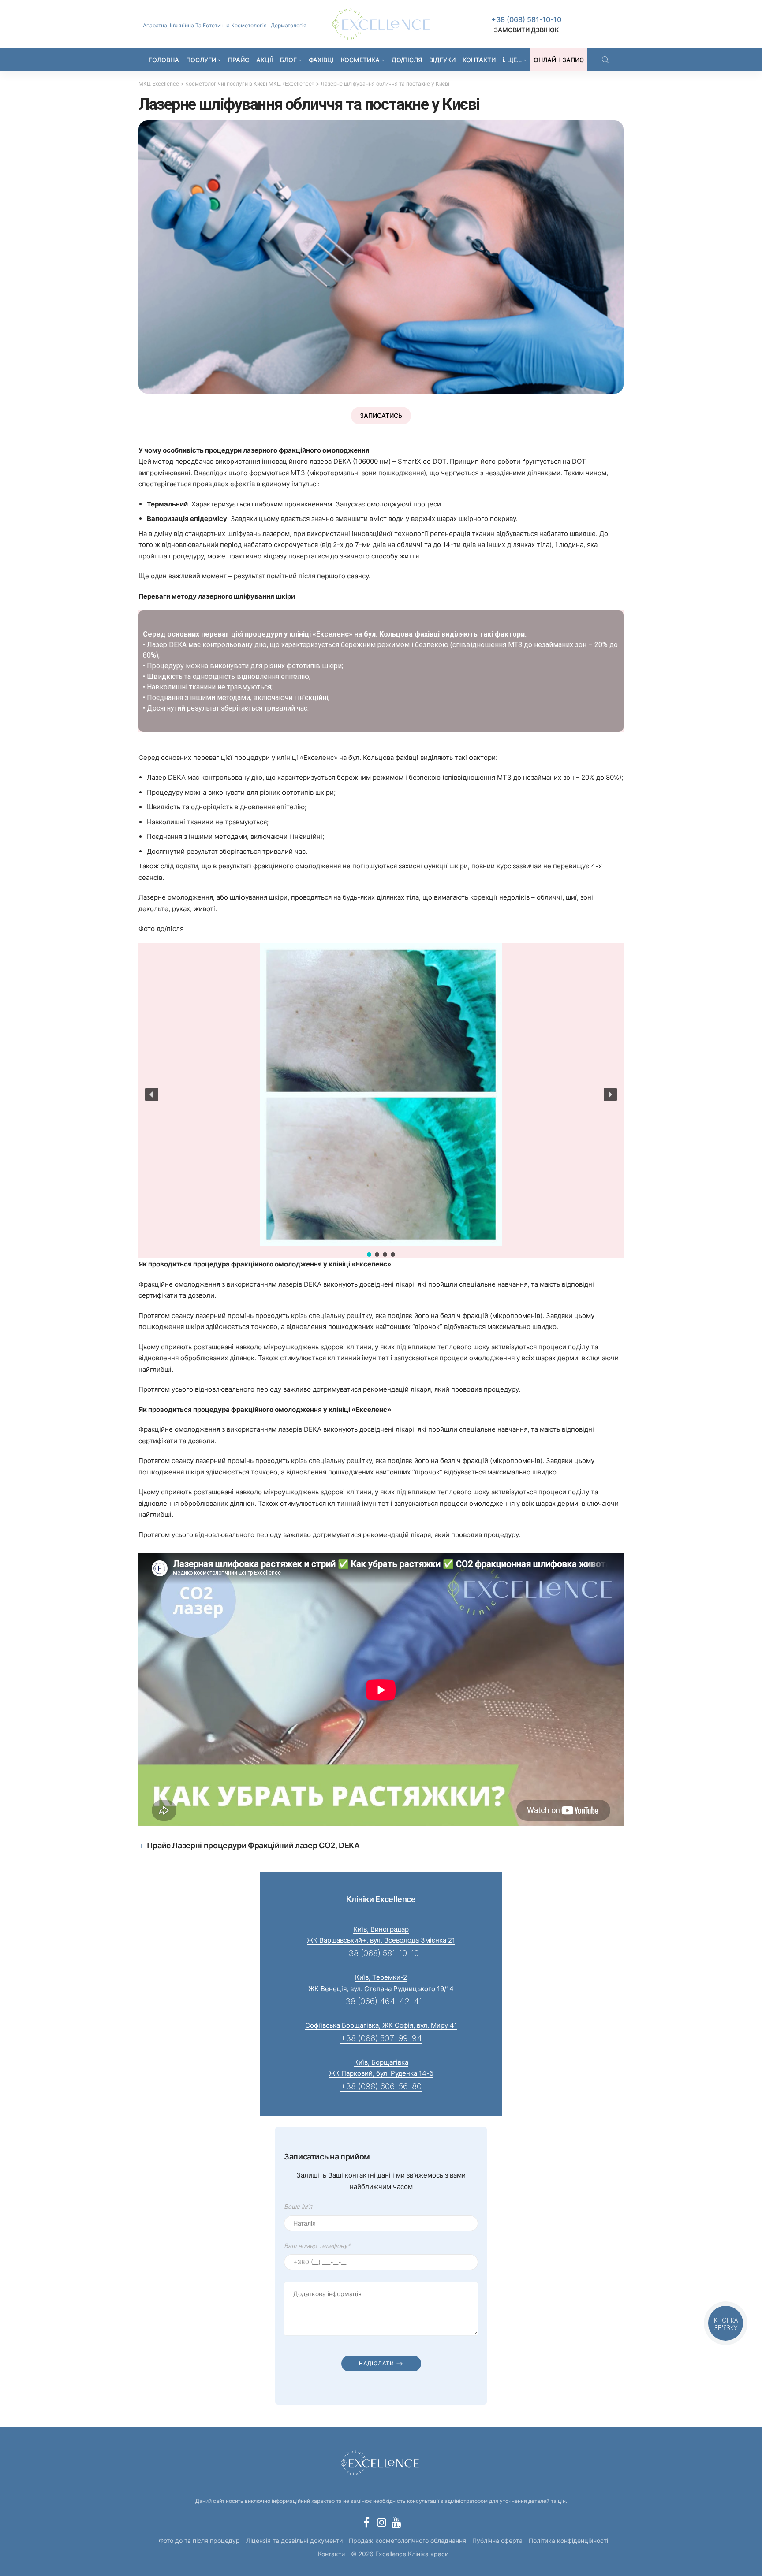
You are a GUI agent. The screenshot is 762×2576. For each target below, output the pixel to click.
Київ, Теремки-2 (381, 1977)
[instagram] (381, 2522)
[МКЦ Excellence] (381, 2462)
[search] (605, 60)
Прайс (239, 60)
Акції (265, 60)
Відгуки (442, 60)
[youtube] (396, 2522)
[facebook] (366, 2522)
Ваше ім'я (298, 2206)
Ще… (514, 60)
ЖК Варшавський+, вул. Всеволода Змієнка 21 (381, 1940)
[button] (152, 1094)
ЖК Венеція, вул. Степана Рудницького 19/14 (381, 1989)
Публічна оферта (497, 2541)
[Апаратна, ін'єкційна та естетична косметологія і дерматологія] (381, 24)
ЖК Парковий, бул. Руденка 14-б (381, 2073)
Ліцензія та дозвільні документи (294, 2541)
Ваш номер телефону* (317, 2246)
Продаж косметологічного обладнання (407, 2541)
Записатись (381, 415)
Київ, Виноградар (381, 1929)
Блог (288, 60)
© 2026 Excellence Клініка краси (400, 2554)
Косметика (360, 60)
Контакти (479, 60)
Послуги (201, 60)
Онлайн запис (559, 60)
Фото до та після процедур (199, 2541)
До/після (407, 60)
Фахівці (321, 60)
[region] (381, 671)
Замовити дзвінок (527, 30)
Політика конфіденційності (568, 2541)
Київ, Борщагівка (381, 2062)
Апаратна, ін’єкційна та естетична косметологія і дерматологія (225, 25)
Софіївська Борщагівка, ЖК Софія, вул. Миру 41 (381, 2025)
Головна (164, 60)
